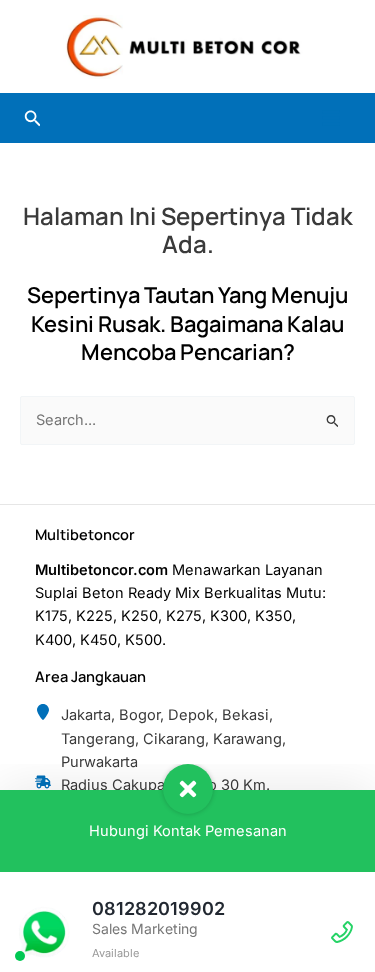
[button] (33, 118)
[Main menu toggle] (331, 118)
